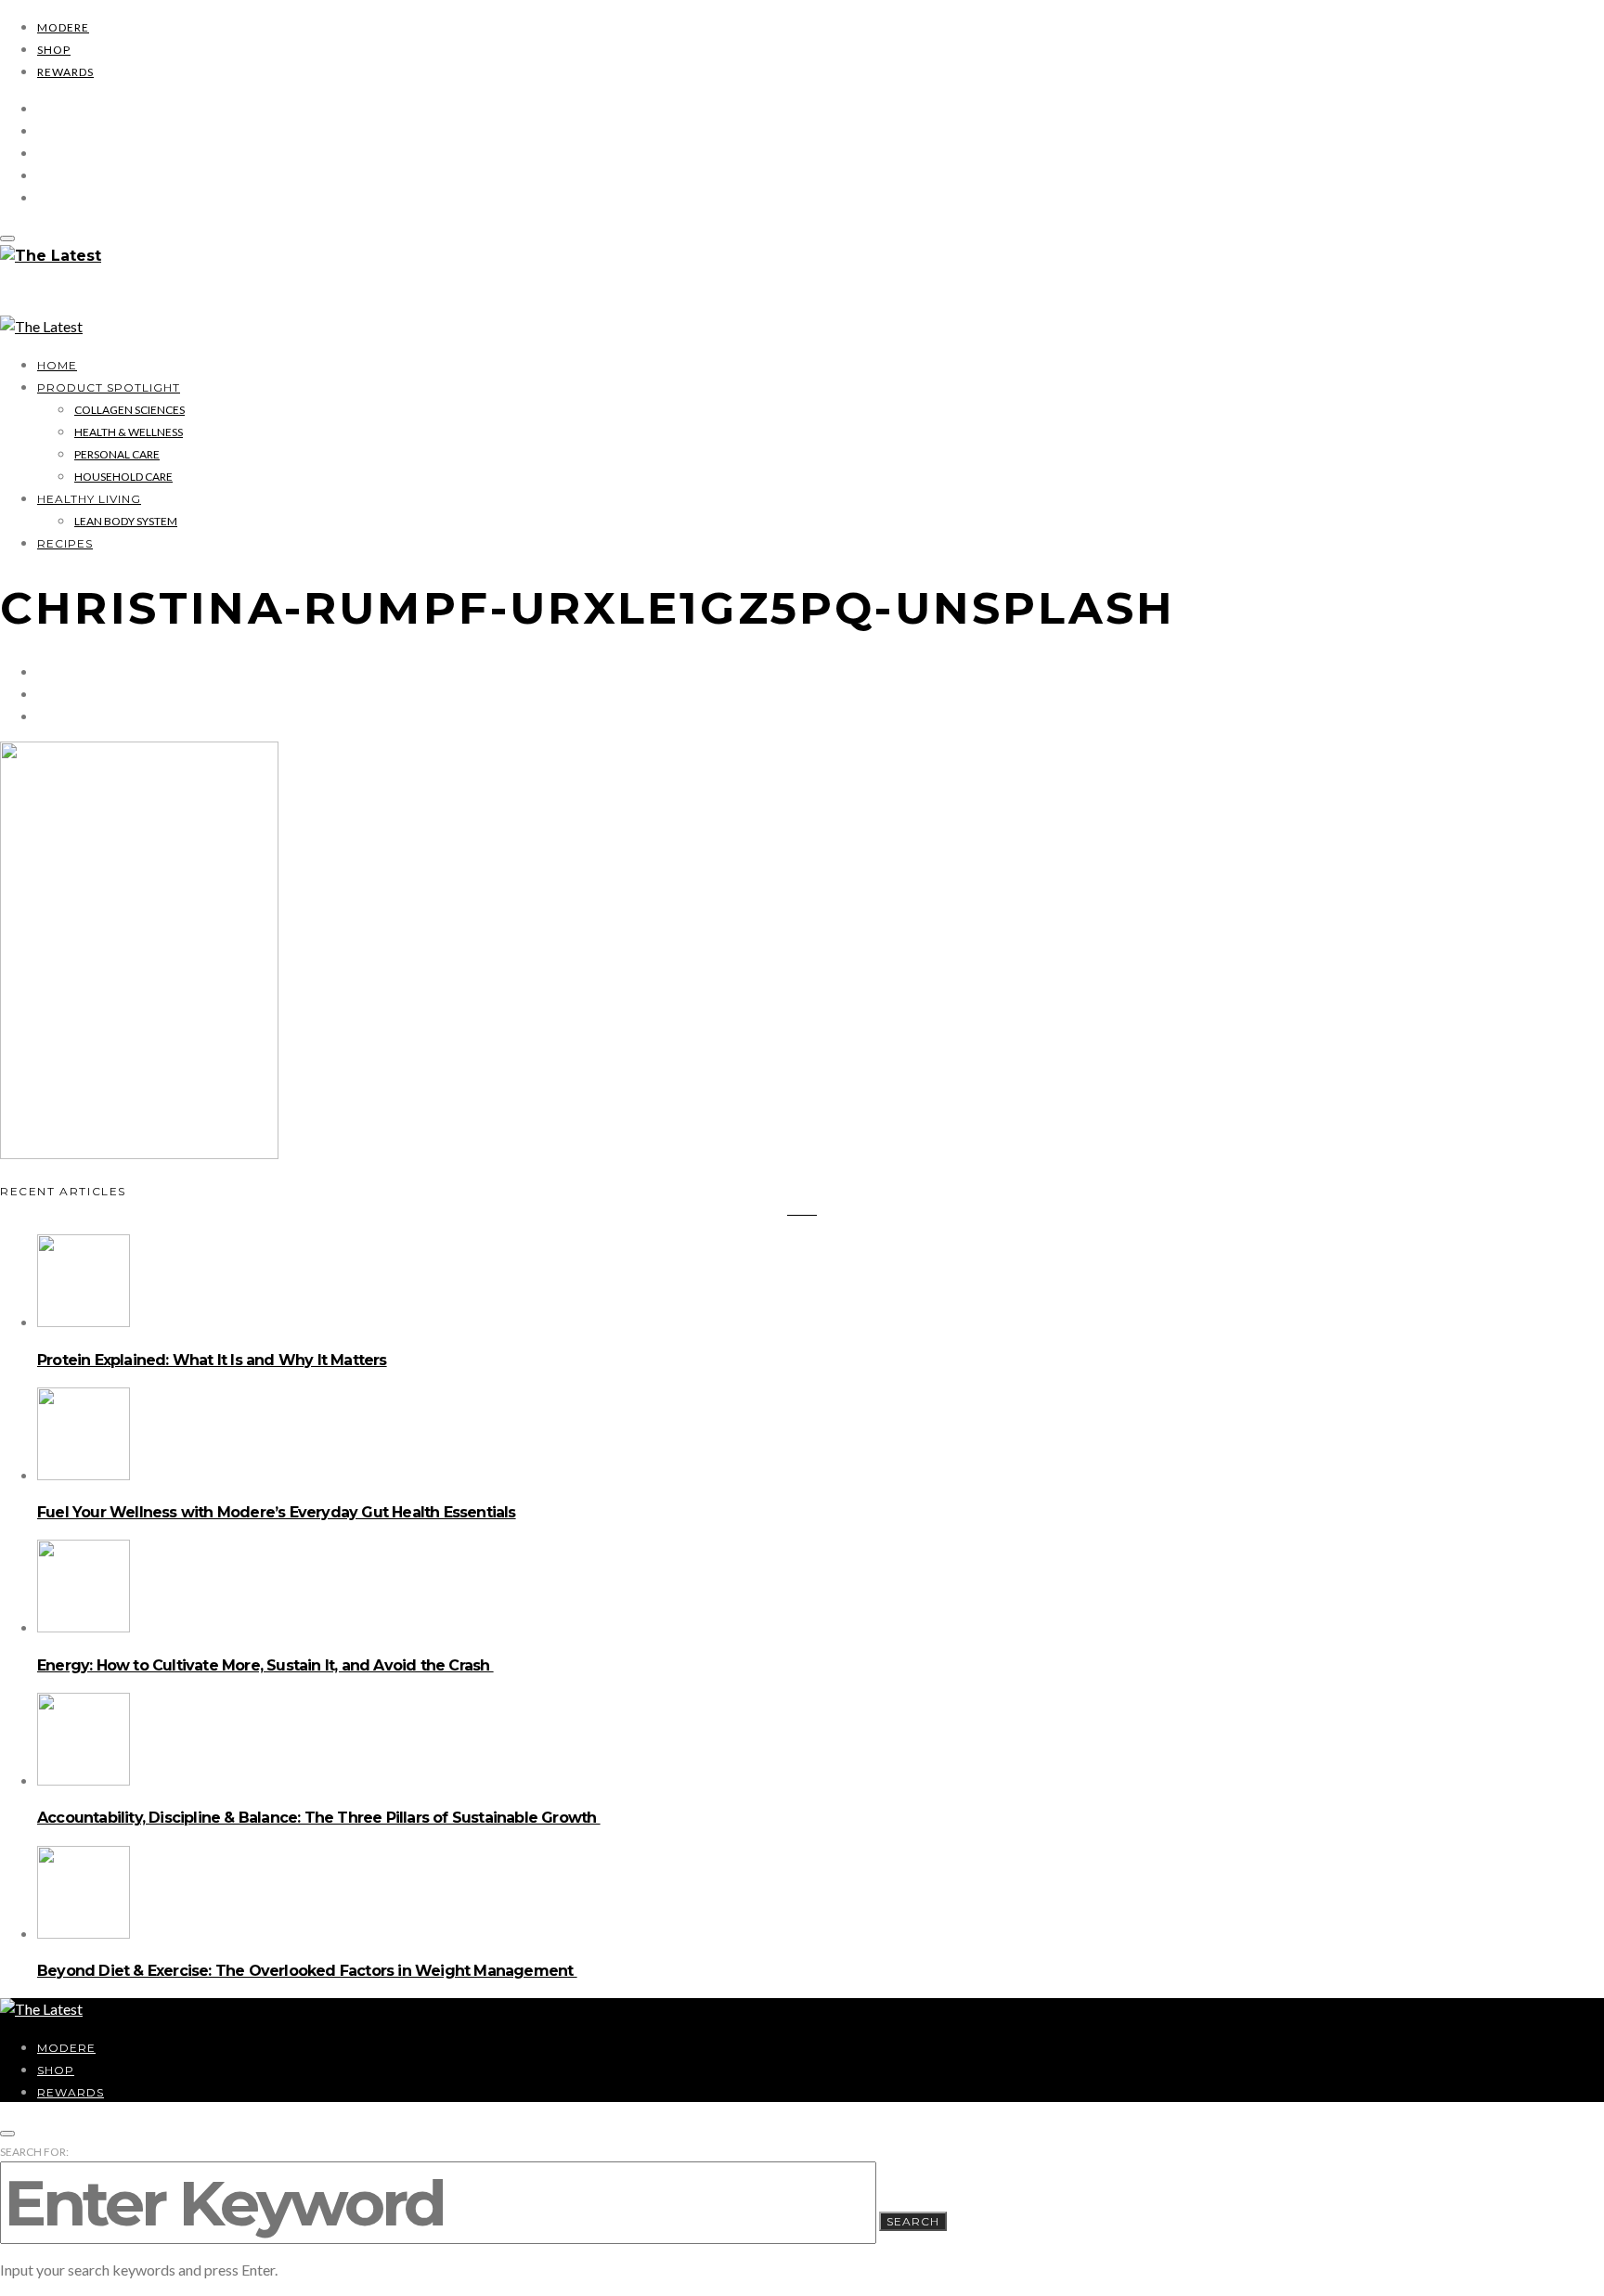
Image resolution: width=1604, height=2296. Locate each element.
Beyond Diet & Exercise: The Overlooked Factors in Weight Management (307, 1971)
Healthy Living (89, 499)
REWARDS (65, 72)
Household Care (123, 477)
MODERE (63, 27)
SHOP (54, 50)
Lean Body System (126, 521)
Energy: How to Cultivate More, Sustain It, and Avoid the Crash (265, 1665)
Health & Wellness (129, 432)
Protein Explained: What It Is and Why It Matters (212, 1360)
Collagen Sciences (129, 410)
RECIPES (65, 543)
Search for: (34, 2152)
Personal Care (117, 454)
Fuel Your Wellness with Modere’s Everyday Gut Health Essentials (277, 1512)
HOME (57, 365)
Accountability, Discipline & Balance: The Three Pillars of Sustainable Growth (319, 1818)
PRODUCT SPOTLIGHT (109, 387)
